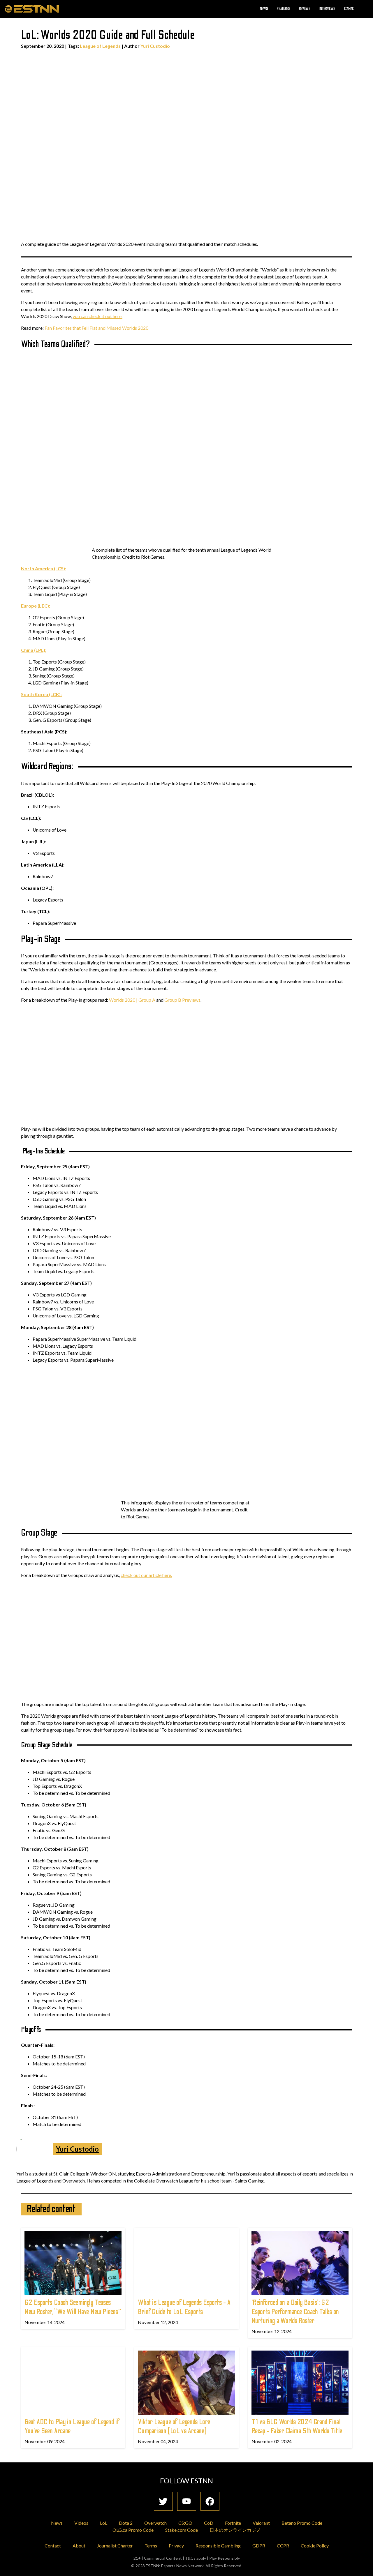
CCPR (283, 2546)
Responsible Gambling (218, 2546)
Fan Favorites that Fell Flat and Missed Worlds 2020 (96, 328)
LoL (104, 2523)
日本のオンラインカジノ (235, 2530)
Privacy (176, 2546)
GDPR (259, 2546)
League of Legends (100, 46)
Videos (81, 2523)
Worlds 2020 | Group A (132, 1000)
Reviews (305, 9)
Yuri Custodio (155, 46)
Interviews (327, 9)
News (264, 9)
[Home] (32, 9)
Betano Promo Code (302, 2523)
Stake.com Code (182, 2530)
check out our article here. (146, 1575)
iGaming (349, 9)
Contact (53, 2546)
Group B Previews (182, 1000)
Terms (151, 2546)
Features (284, 9)
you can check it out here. (97, 316)
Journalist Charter (115, 2546)
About (79, 2546)
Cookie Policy (315, 2546)
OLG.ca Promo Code (133, 2530)
